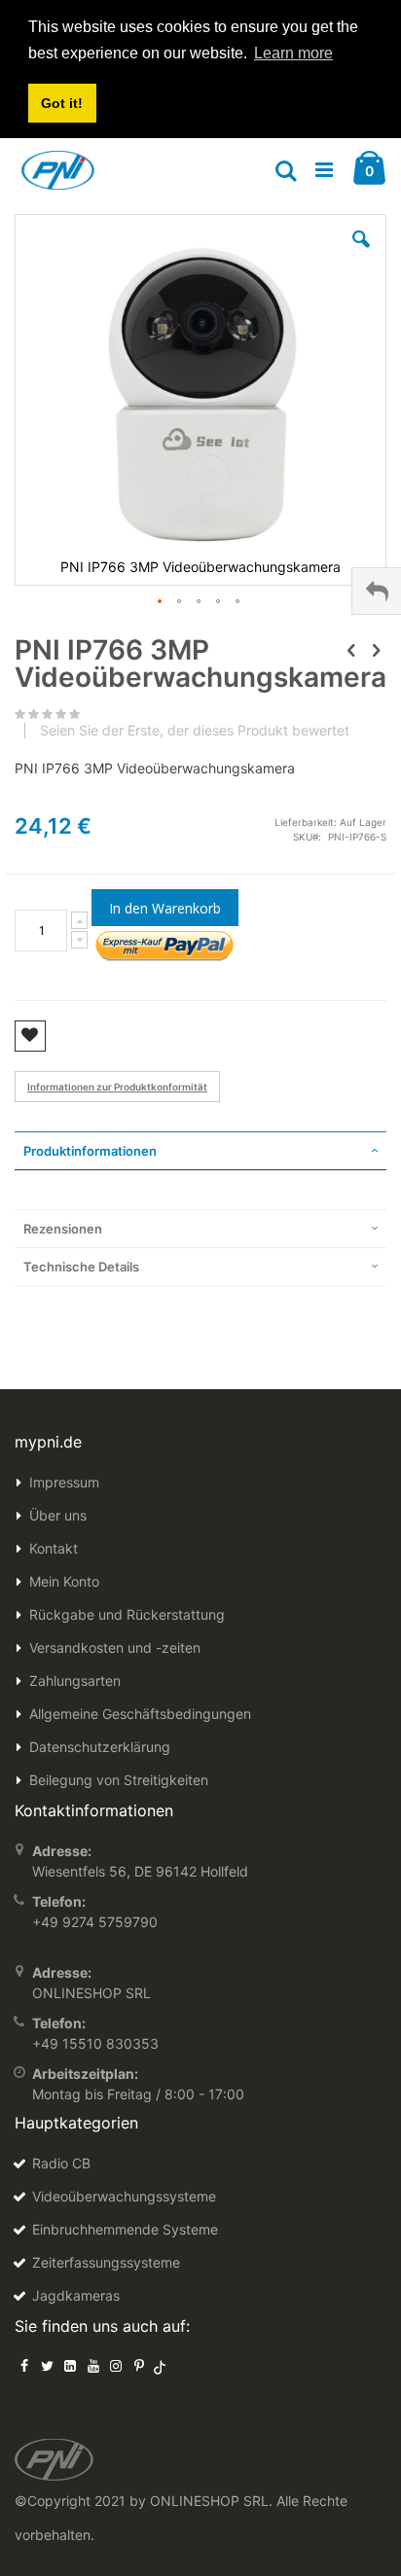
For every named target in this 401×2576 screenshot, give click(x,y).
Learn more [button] (293, 53)
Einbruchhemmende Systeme (125, 2229)
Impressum (64, 1482)
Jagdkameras (76, 2295)
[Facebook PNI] (24, 2365)
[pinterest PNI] (139, 2365)
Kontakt (54, 1548)
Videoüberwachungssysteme (124, 2196)
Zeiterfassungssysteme (106, 2262)
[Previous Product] (351, 650)
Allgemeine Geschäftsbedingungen (140, 1714)
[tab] (200, 1151)
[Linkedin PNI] (70, 2365)
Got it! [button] (62, 103)
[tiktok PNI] (160, 2365)
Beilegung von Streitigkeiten (119, 1780)
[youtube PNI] (93, 2365)
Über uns (58, 1515)
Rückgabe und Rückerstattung (127, 1614)
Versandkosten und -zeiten (115, 1647)
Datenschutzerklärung (100, 1747)
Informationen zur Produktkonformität (117, 1087)
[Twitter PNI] (48, 2365)
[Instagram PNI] (116, 2365)
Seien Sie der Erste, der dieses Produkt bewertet (195, 731)
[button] (361, 254)
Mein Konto (64, 1581)
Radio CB (61, 2163)
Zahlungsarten (75, 1681)
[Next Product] (376, 650)
